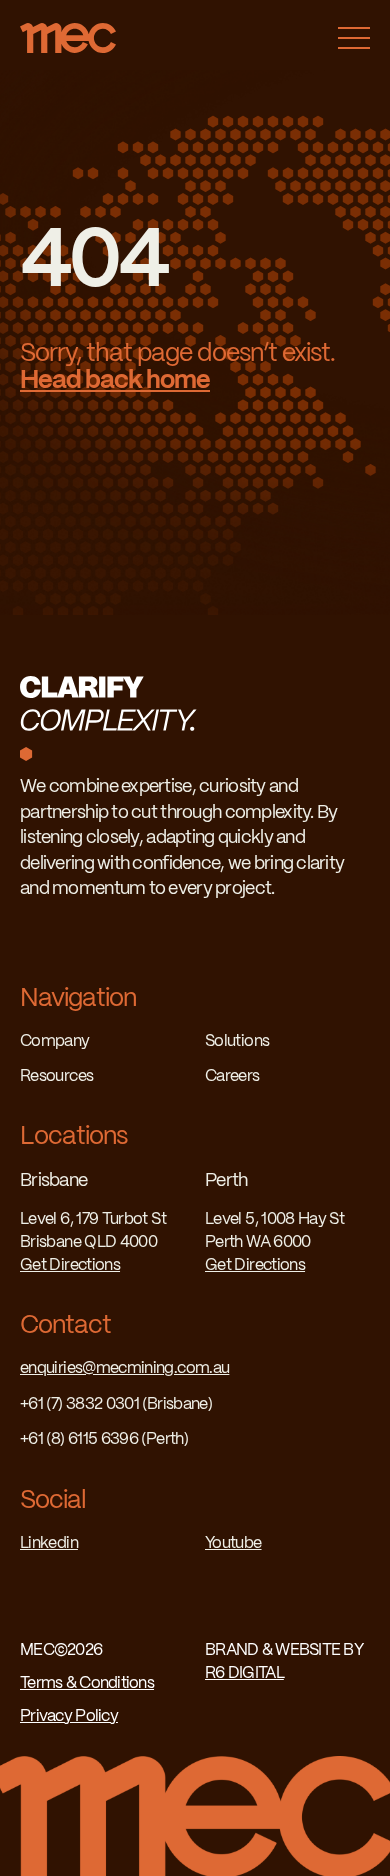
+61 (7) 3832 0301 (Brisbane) (116, 1404)
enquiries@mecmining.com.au (124, 1368)
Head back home (115, 381)
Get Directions (70, 1265)
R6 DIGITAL (244, 1673)
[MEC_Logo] (68, 31)
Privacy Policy (69, 1716)
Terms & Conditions (87, 1683)
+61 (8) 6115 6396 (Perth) (104, 1439)
